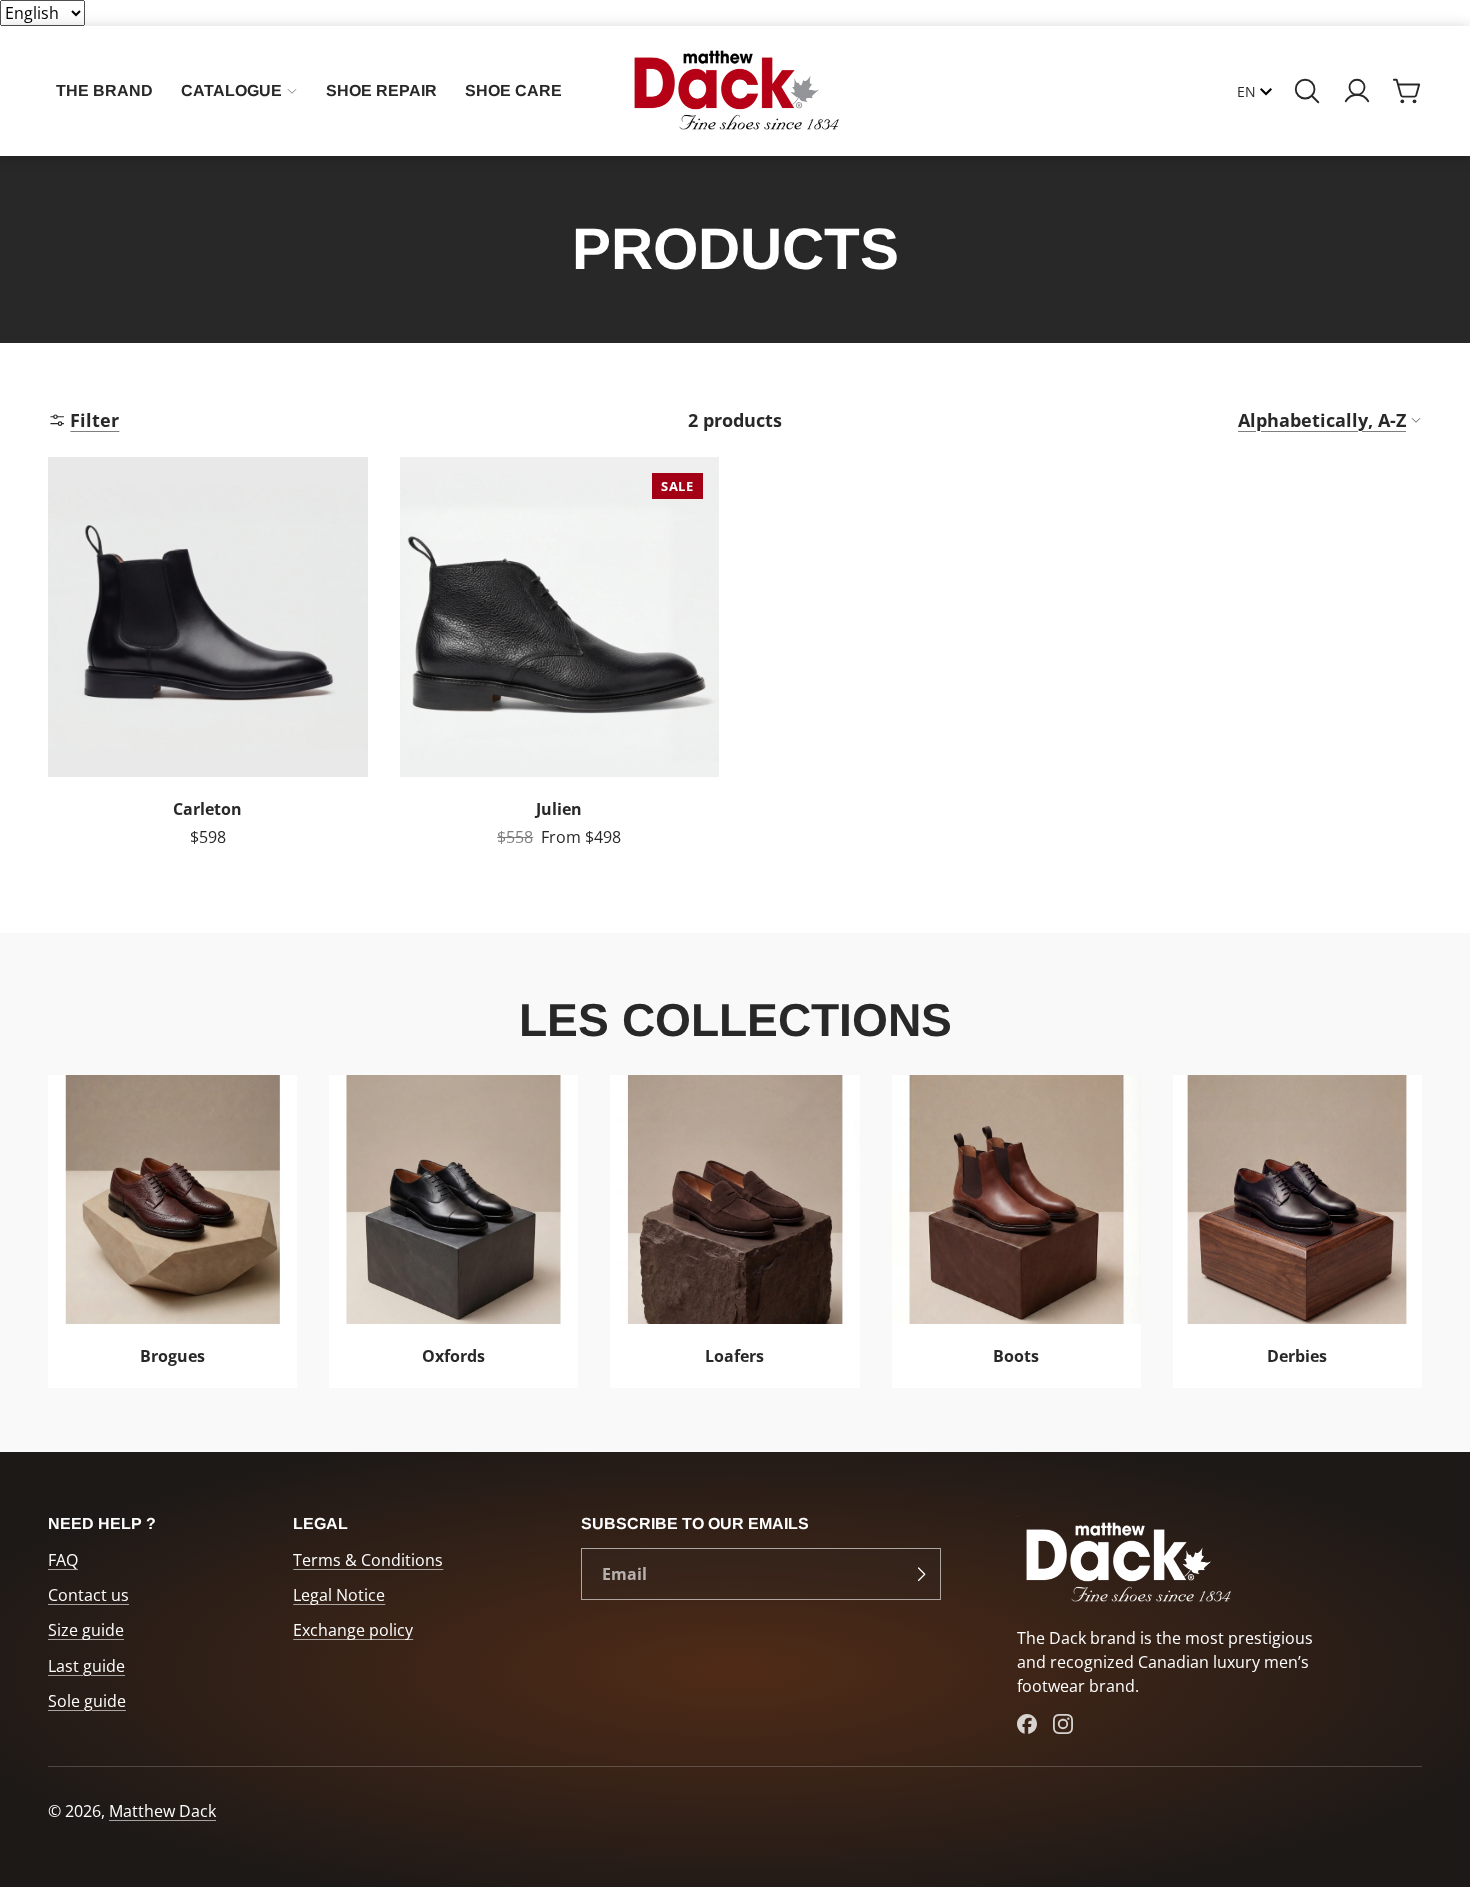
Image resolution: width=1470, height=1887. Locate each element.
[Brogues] (172, 1231)
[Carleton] (208, 663)
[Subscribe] (921, 1574)
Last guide (86, 1666)
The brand (104, 90)
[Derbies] (1297, 1231)
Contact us (88, 1595)
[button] (1307, 91)
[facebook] (1027, 1724)
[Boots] (1016, 1231)
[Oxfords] (453, 1231)
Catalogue (231, 90)
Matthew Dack (162, 1811)
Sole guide (87, 1701)
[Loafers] (734, 1231)
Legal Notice (339, 1595)
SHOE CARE (513, 90)
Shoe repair (381, 90)
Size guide (86, 1630)
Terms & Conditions (368, 1560)
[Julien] (560, 663)
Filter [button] (94, 419)
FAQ (63, 1560)
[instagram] (1063, 1724)
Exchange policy (353, 1630)
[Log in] (1357, 91)
